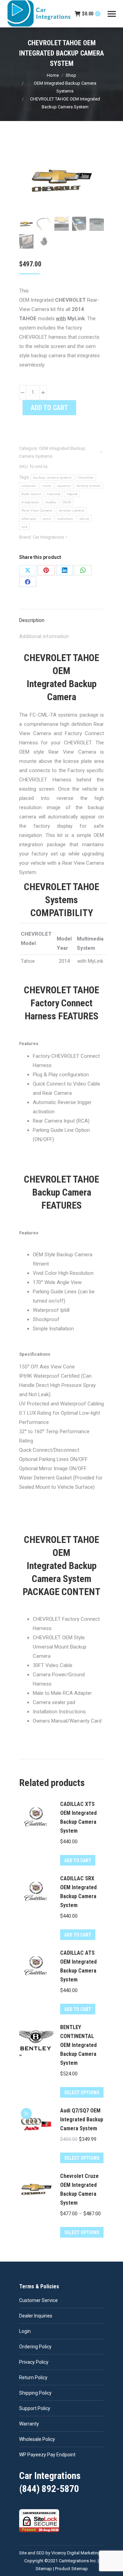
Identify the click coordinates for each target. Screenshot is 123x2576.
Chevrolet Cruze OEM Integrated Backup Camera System (79, 2189)
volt (24, 527)
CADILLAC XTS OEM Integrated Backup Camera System (78, 1817)
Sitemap (44, 2569)
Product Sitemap (71, 2569)
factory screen (89, 486)
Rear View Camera (37, 510)
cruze (47, 486)
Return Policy (33, 2377)
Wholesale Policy (37, 2439)
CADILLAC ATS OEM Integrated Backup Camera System (78, 1966)
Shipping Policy (35, 2393)
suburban (65, 519)
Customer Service (38, 2300)
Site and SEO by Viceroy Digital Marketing (60, 2553)
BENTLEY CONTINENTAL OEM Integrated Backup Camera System (78, 2045)
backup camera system (52, 477)
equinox (64, 486)
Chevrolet (86, 477)
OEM (67, 502)
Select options (82, 2093)
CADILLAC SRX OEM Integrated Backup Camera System (78, 1892)
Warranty (29, 2424)
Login (25, 2331)
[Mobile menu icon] (112, 14)
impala (72, 494)
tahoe (85, 519)
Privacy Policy (34, 2362)
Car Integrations (48, 537)
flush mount (31, 494)
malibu (51, 502)
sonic (47, 519)
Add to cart (49, 408)
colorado (29, 486)
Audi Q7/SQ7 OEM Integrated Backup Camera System (82, 2119)
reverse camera (72, 510)
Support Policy (35, 2408)
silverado (29, 519)
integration (30, 502)
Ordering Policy (35, 2347)
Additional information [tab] (44, 636)
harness (54, 494)
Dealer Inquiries (36, 2316)
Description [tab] (32, 620)
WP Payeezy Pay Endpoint (47, 2455)
